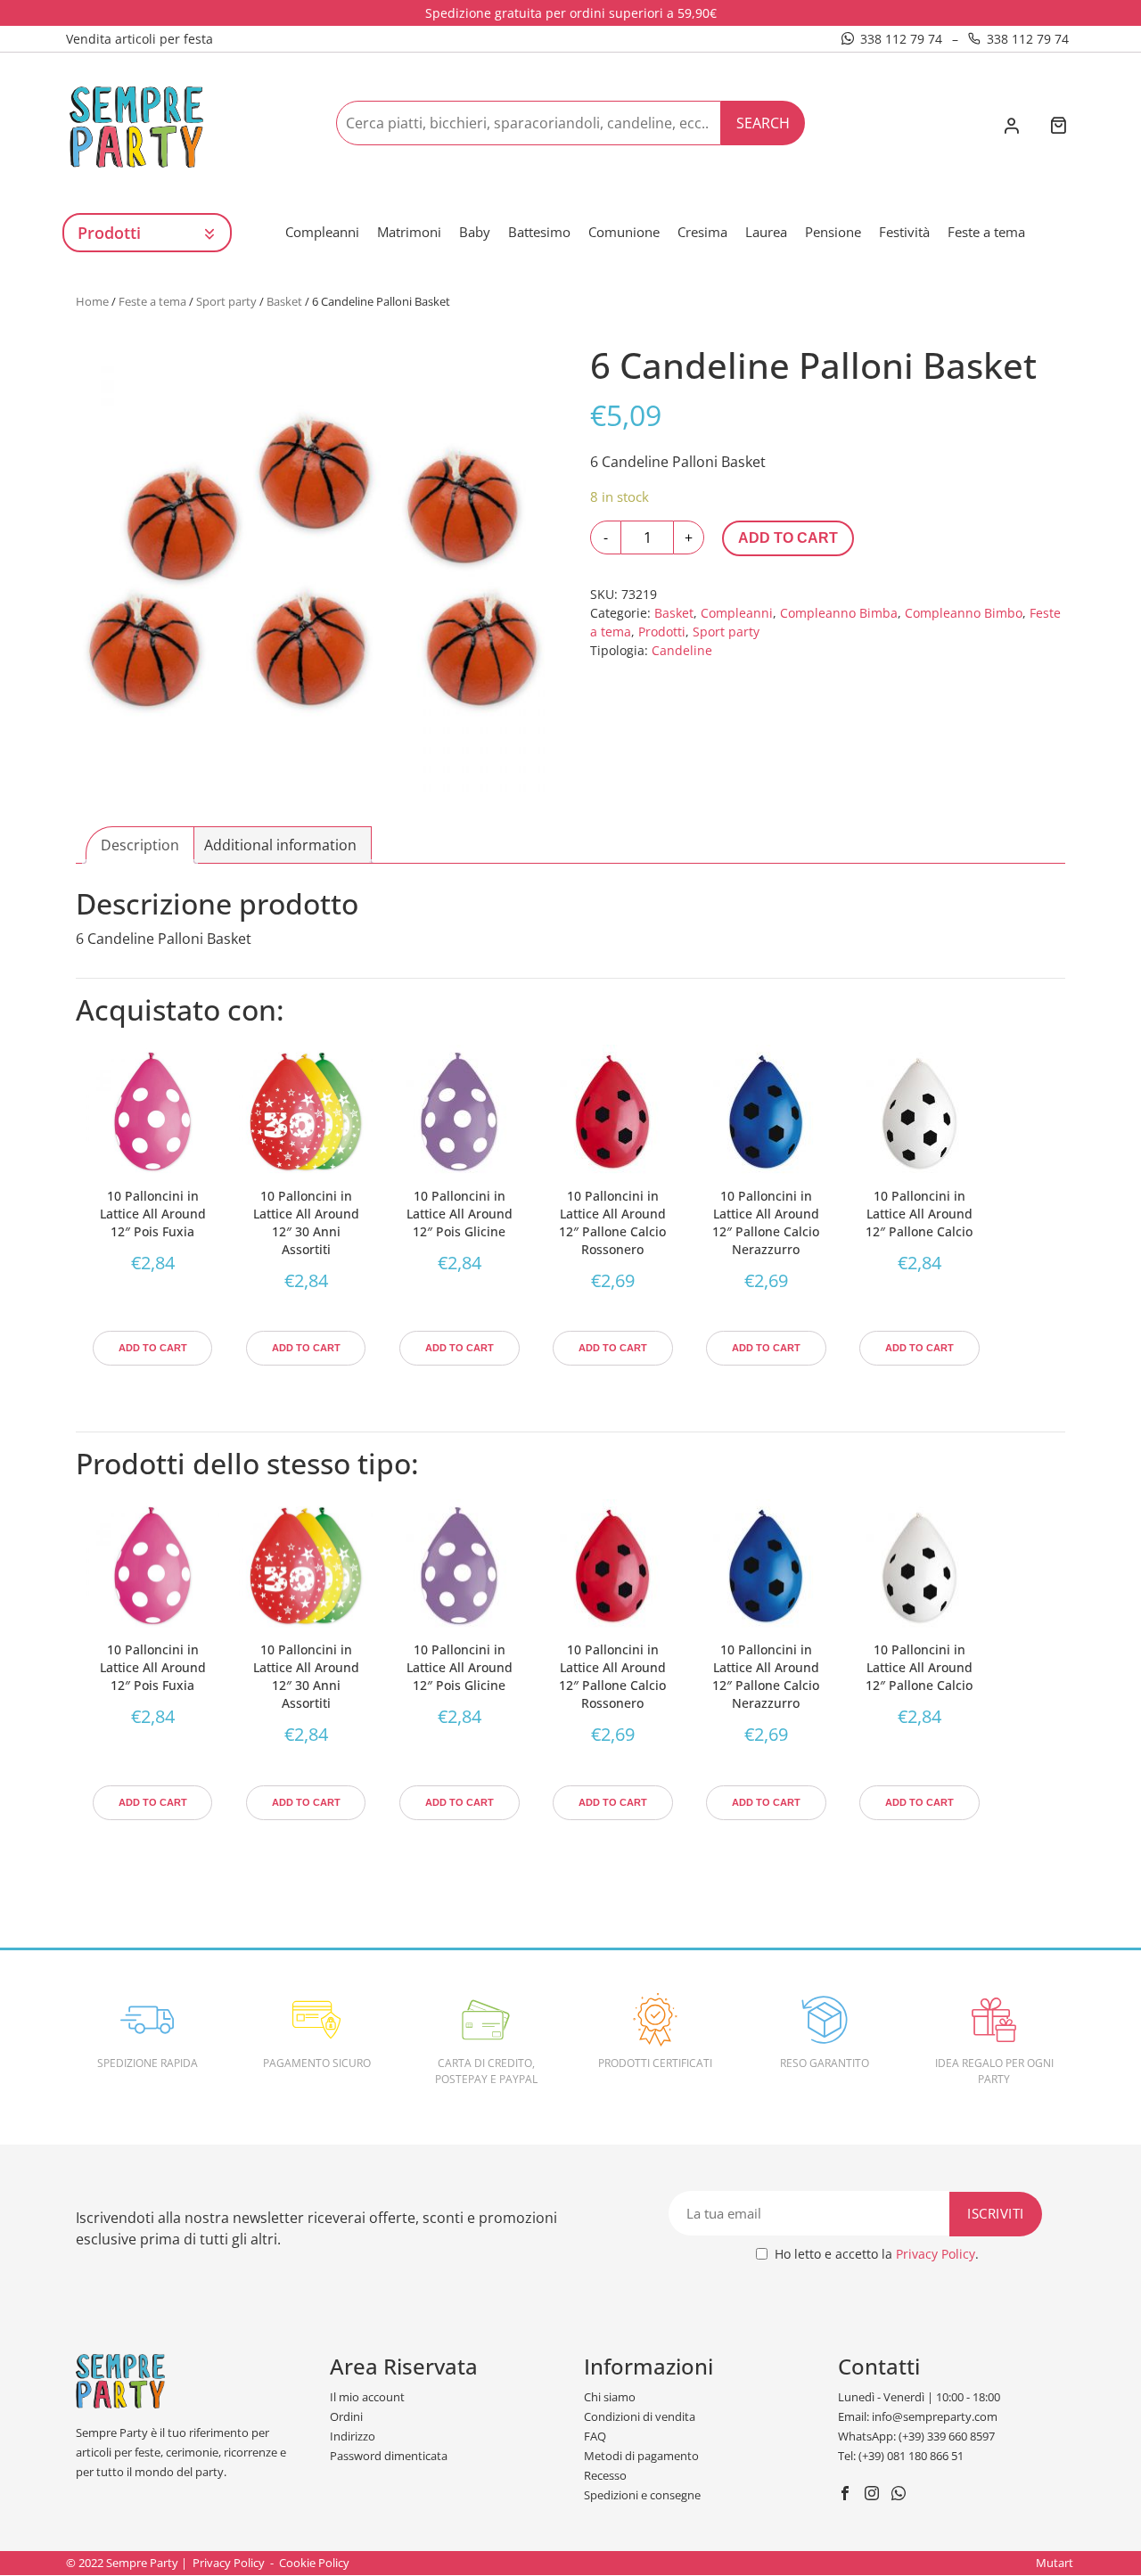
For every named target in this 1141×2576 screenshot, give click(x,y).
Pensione (833, 232)
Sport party (226, 301)
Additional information (280, 845)
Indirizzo (353, 2436)
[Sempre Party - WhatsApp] (901, 2495)
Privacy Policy (936, 2254)
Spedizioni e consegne (642, 2495)
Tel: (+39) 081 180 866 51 (901, 2456)
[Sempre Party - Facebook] (847, 2495)
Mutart (1055, 2563)
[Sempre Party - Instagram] (874, 2495)
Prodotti (662, 632)
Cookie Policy (314, 2563)
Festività (904, 232)
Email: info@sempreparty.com (918, 2416)
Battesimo (539, 232)
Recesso (605, 2475)
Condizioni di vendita (640, 2416)
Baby (475, 232)
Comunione (624, 232)
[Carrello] (1058, 127)
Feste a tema (986, 232)
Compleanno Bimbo (964, 613)
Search (763, 123)
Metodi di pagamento (641, 2456)
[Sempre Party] (136, 126)
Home (92, 301)
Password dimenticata (389, 2456)
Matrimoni (409, 232)
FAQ (595, 2436)
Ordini (346, 2416)
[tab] (140, 845)
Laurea (766, 232)
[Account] (1011, 127)
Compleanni (322, 232)
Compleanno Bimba (839, 613)
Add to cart (788, 538)
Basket (284, 301)
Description (140, 845)
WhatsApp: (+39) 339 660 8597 (916, 2436)
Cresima (702, 232)
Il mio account (367, 2397)
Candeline (682, 650)
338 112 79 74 (901, 39)
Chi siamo (610, 2397)
